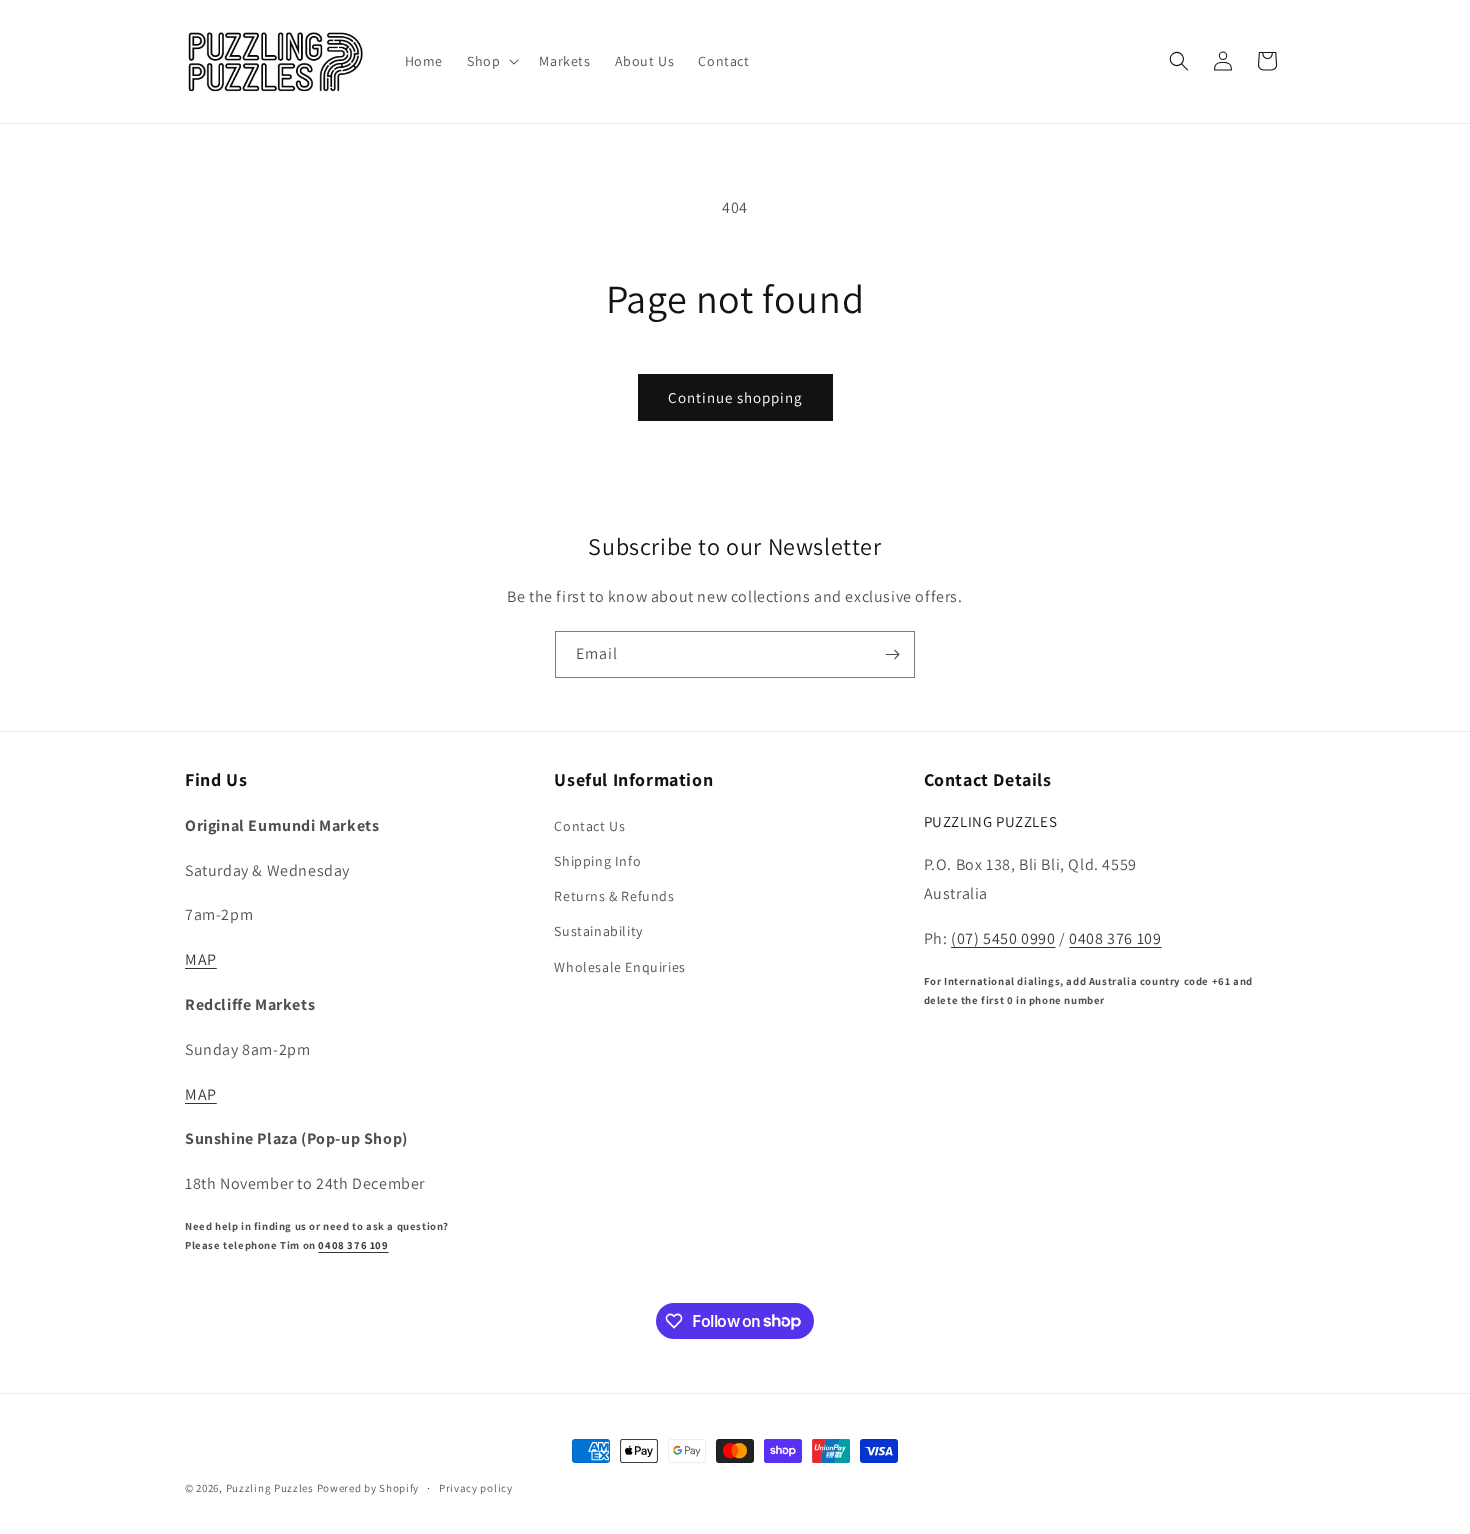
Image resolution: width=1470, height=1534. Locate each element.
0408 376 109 (353, 1244)
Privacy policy (476, 1487)
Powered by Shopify (368, 1488)
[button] (491, 61)
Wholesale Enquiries (619, 966)
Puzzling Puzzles (270, 1488)
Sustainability (598, 931)
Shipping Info (597, 860)
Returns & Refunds (614, 895)
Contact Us (589, 825)
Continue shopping (735, 397)
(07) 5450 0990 (1003, 937)
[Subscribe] (892, 654)
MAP (201, 958)
